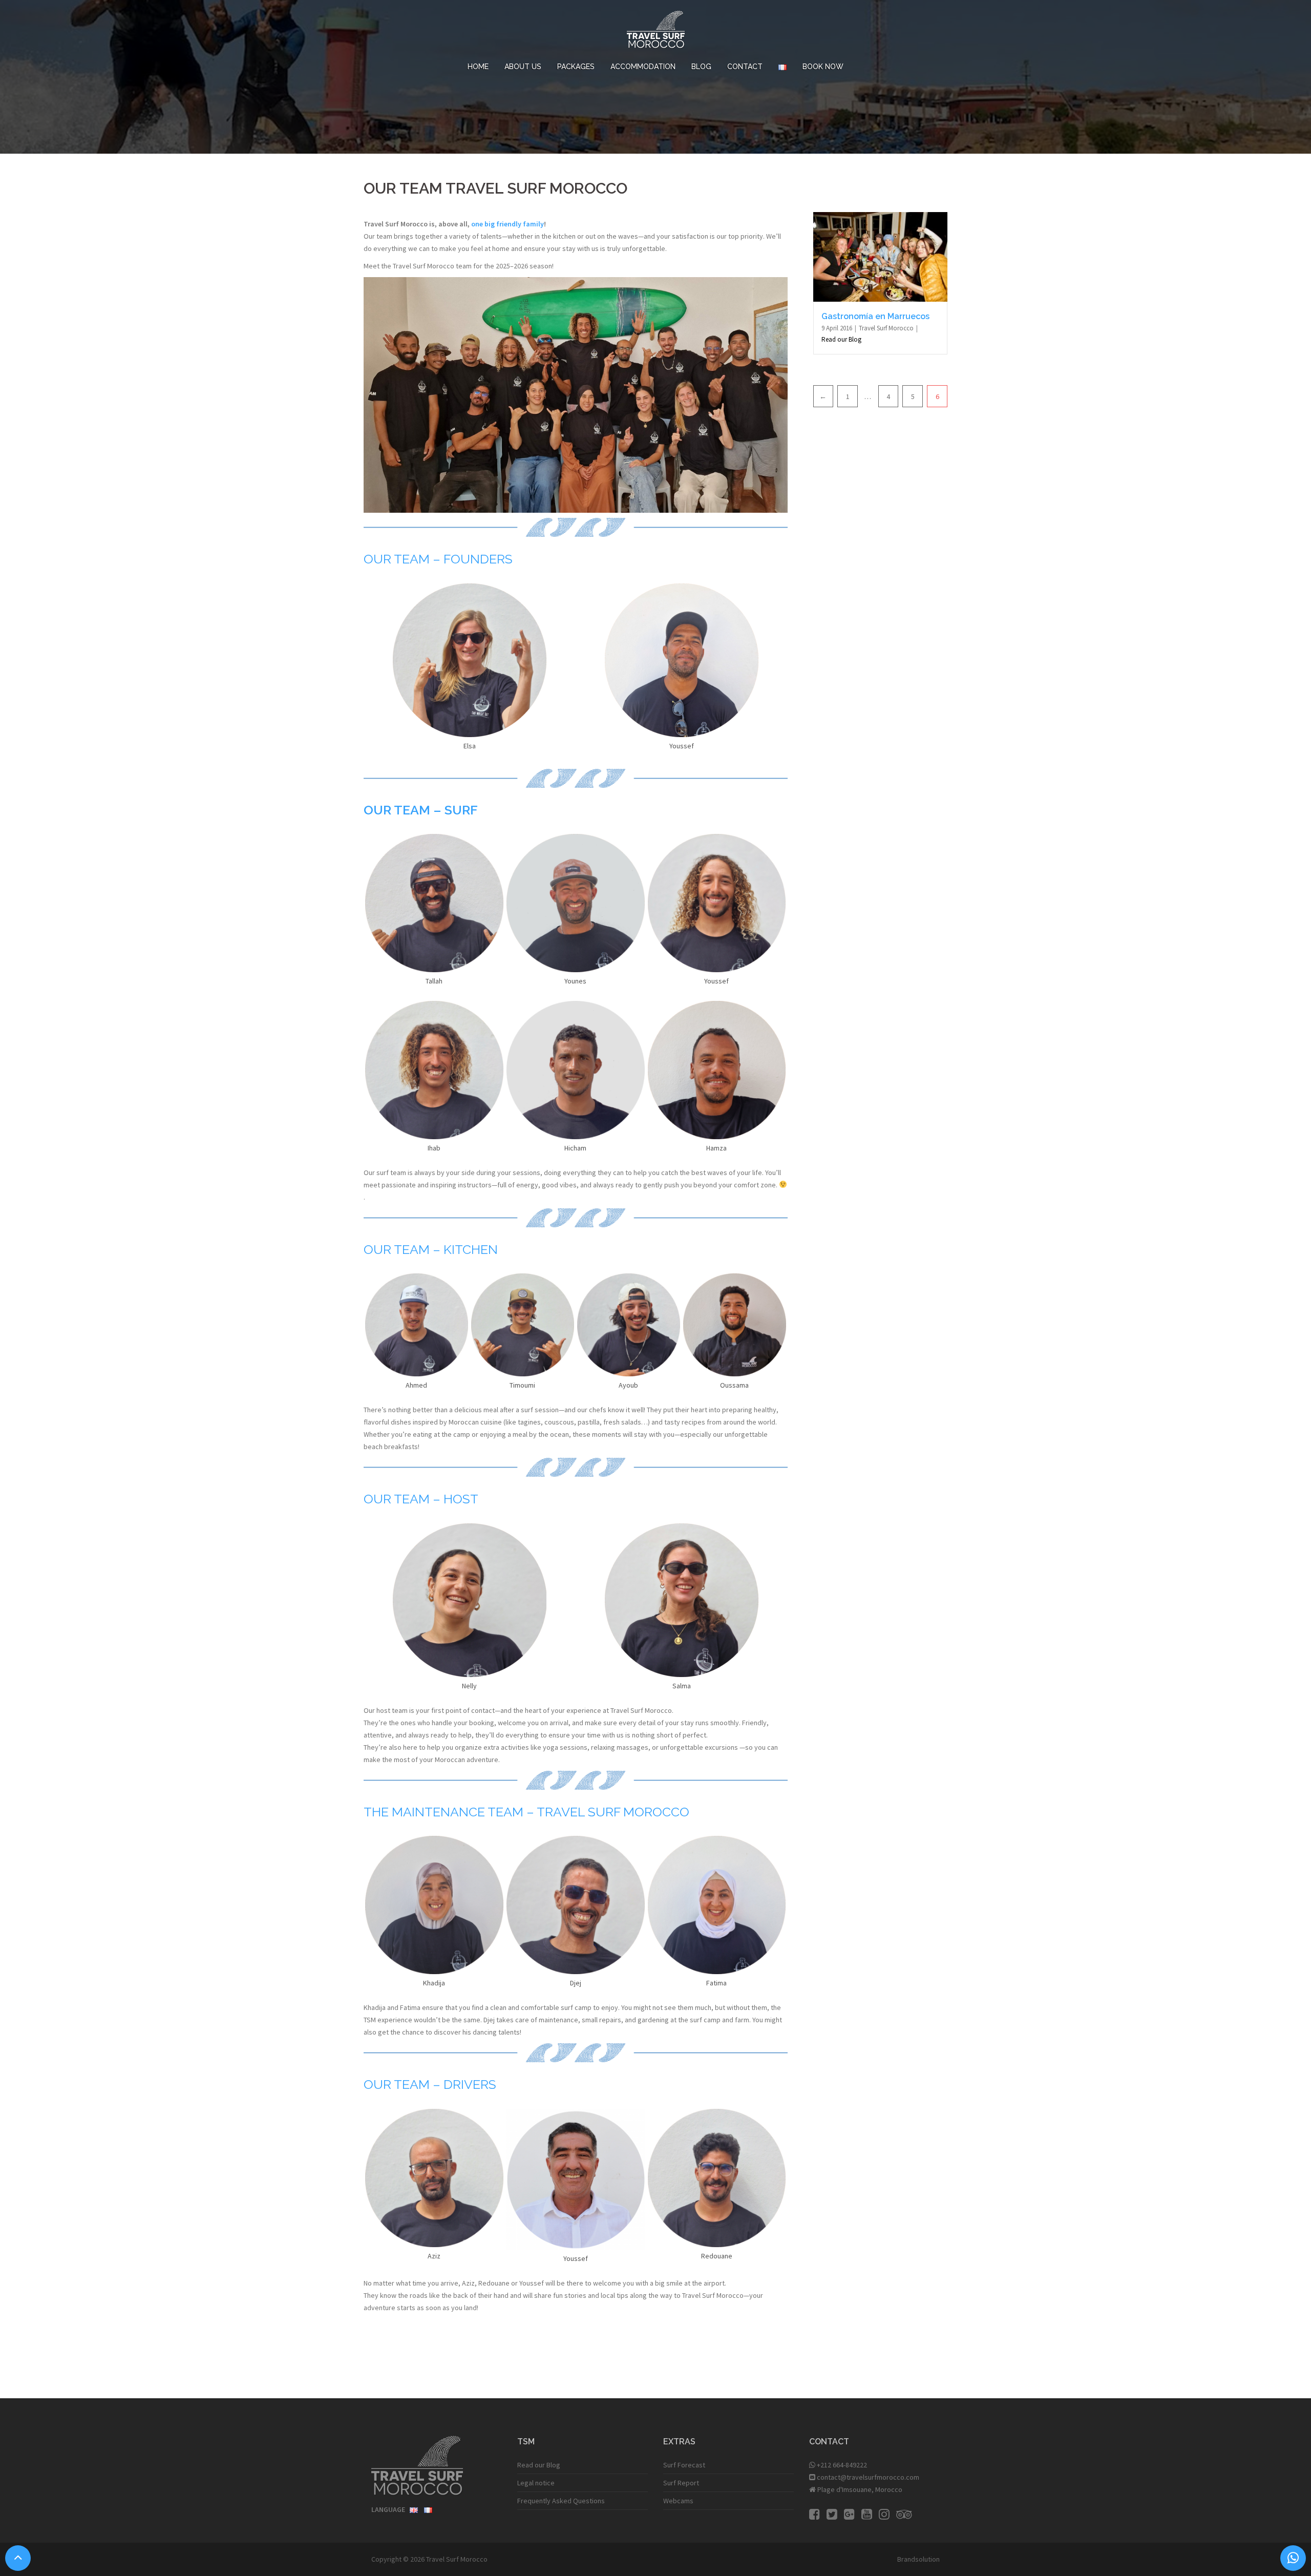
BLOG (701, 67)
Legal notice (536, 2483)
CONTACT (745, 67)
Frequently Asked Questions (561, 2501)
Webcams (678, 2501)
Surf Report (681, 2483)
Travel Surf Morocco (887, 328)
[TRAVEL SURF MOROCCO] (656, 32)
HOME (478, 67)
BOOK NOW (823, 67)
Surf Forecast (684, 2465)
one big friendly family (508, 224)
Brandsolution (918, 2559)
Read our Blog (841, 339)
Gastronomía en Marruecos (875, 316)
